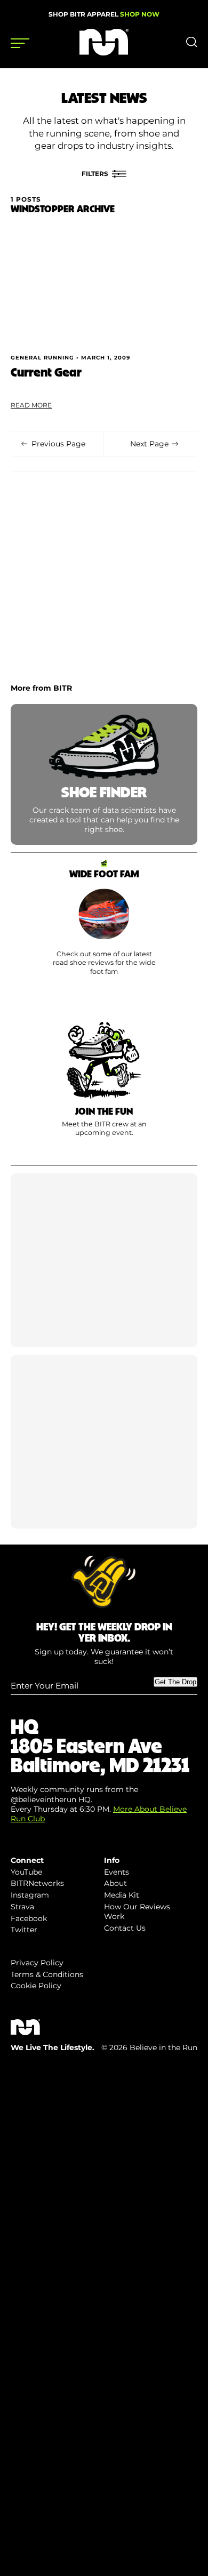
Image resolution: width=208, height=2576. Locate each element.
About (115, 1883)
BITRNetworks (37, 1883)
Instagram (30, 1895)
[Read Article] (104, 286)
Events (117, 1872)
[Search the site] (192, 45)
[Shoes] (104, 928)
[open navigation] (20, 43)
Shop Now (140, 14)
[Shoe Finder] (104, 775)
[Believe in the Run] (104, 53)
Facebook (29, 1918)
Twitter (24, 1930)
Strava (22, 1907)
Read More (31, 405)
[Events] (104, 1088)
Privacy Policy (37, 1963)
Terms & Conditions (47, 1974)
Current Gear (46, 371)
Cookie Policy (36, 1986)
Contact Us (125, 1928)
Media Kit (122, 1895)
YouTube (26, 1872)
